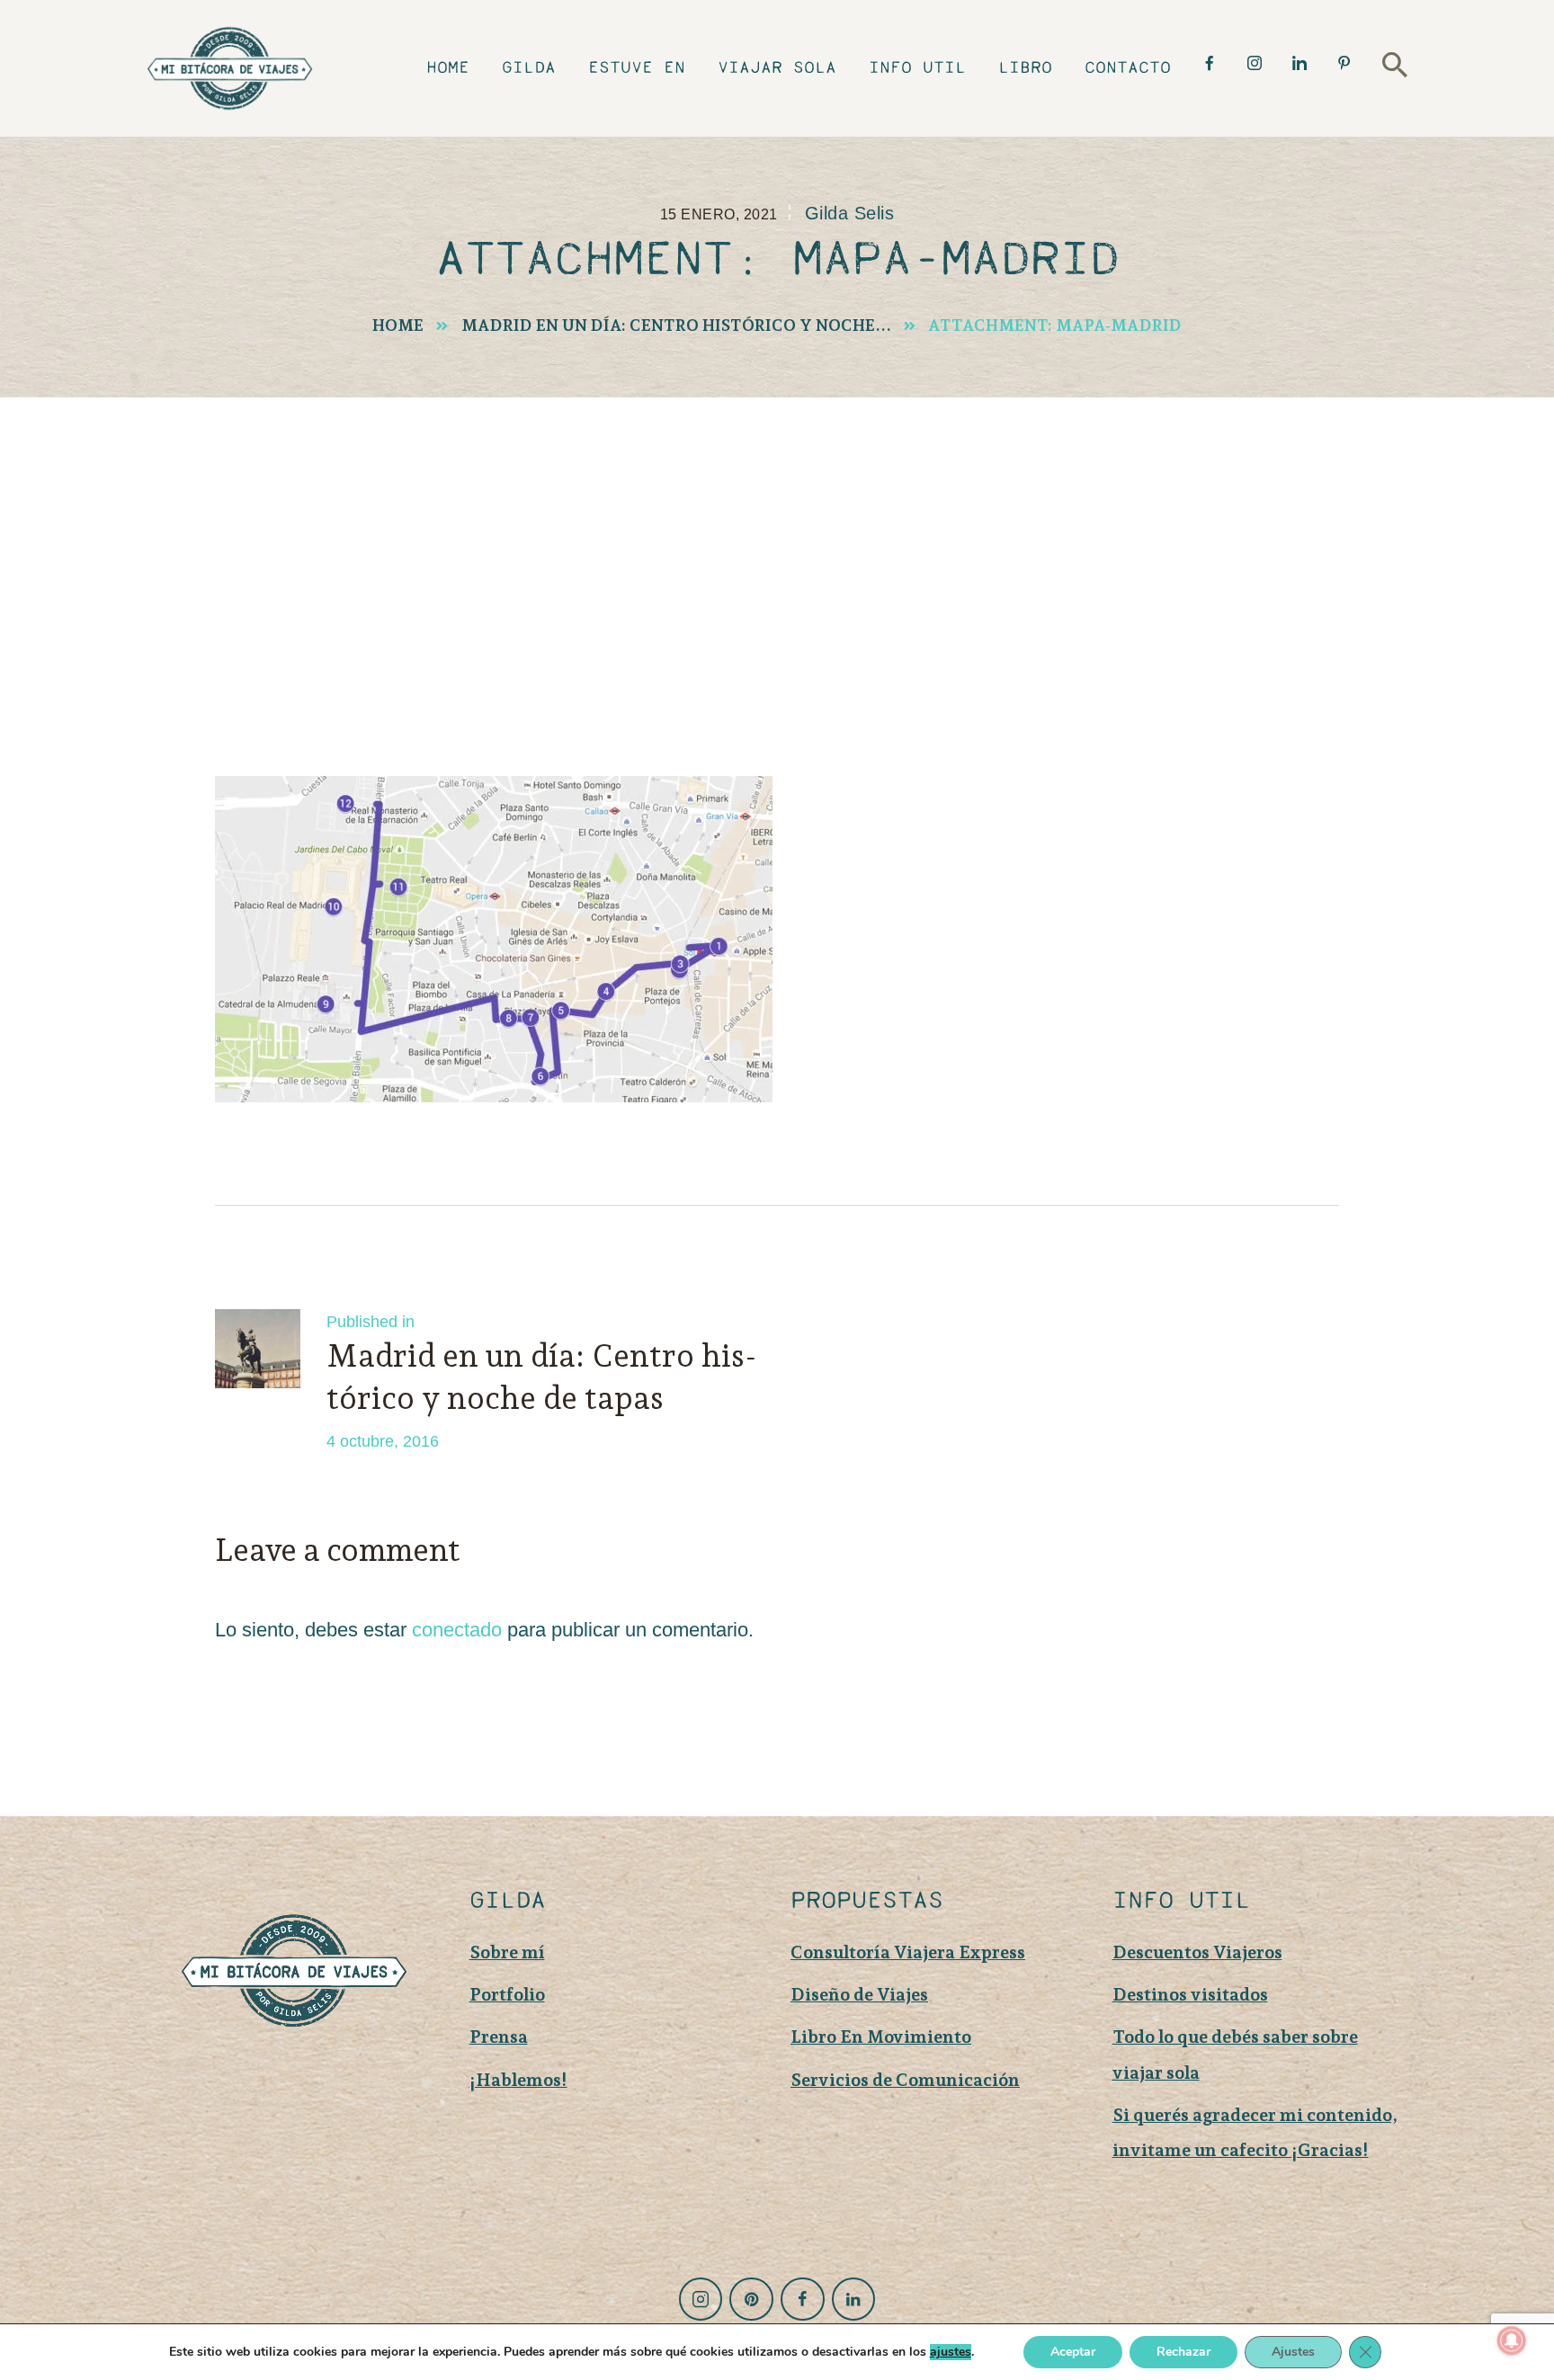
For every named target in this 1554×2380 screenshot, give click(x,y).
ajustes (951, 2352)
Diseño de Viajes (859, 1994)
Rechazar (1183, 2352)
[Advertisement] (777, 532)
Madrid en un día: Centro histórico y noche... (676, 325)
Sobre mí (507, 1952)
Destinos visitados (1190, 1994)
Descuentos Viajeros (1197, 1952)
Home (398, 325)
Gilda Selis (849, 213)
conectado (457, 1630)
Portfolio (507, 1994)
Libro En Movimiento (881, 2037)
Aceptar (1073, 2352)
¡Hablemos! (518, 2080)
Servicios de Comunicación (905, 2080)
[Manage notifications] (1512, 2340)
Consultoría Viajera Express (908, 1952)
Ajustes (1293, 2352)
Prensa (499, 2037)
